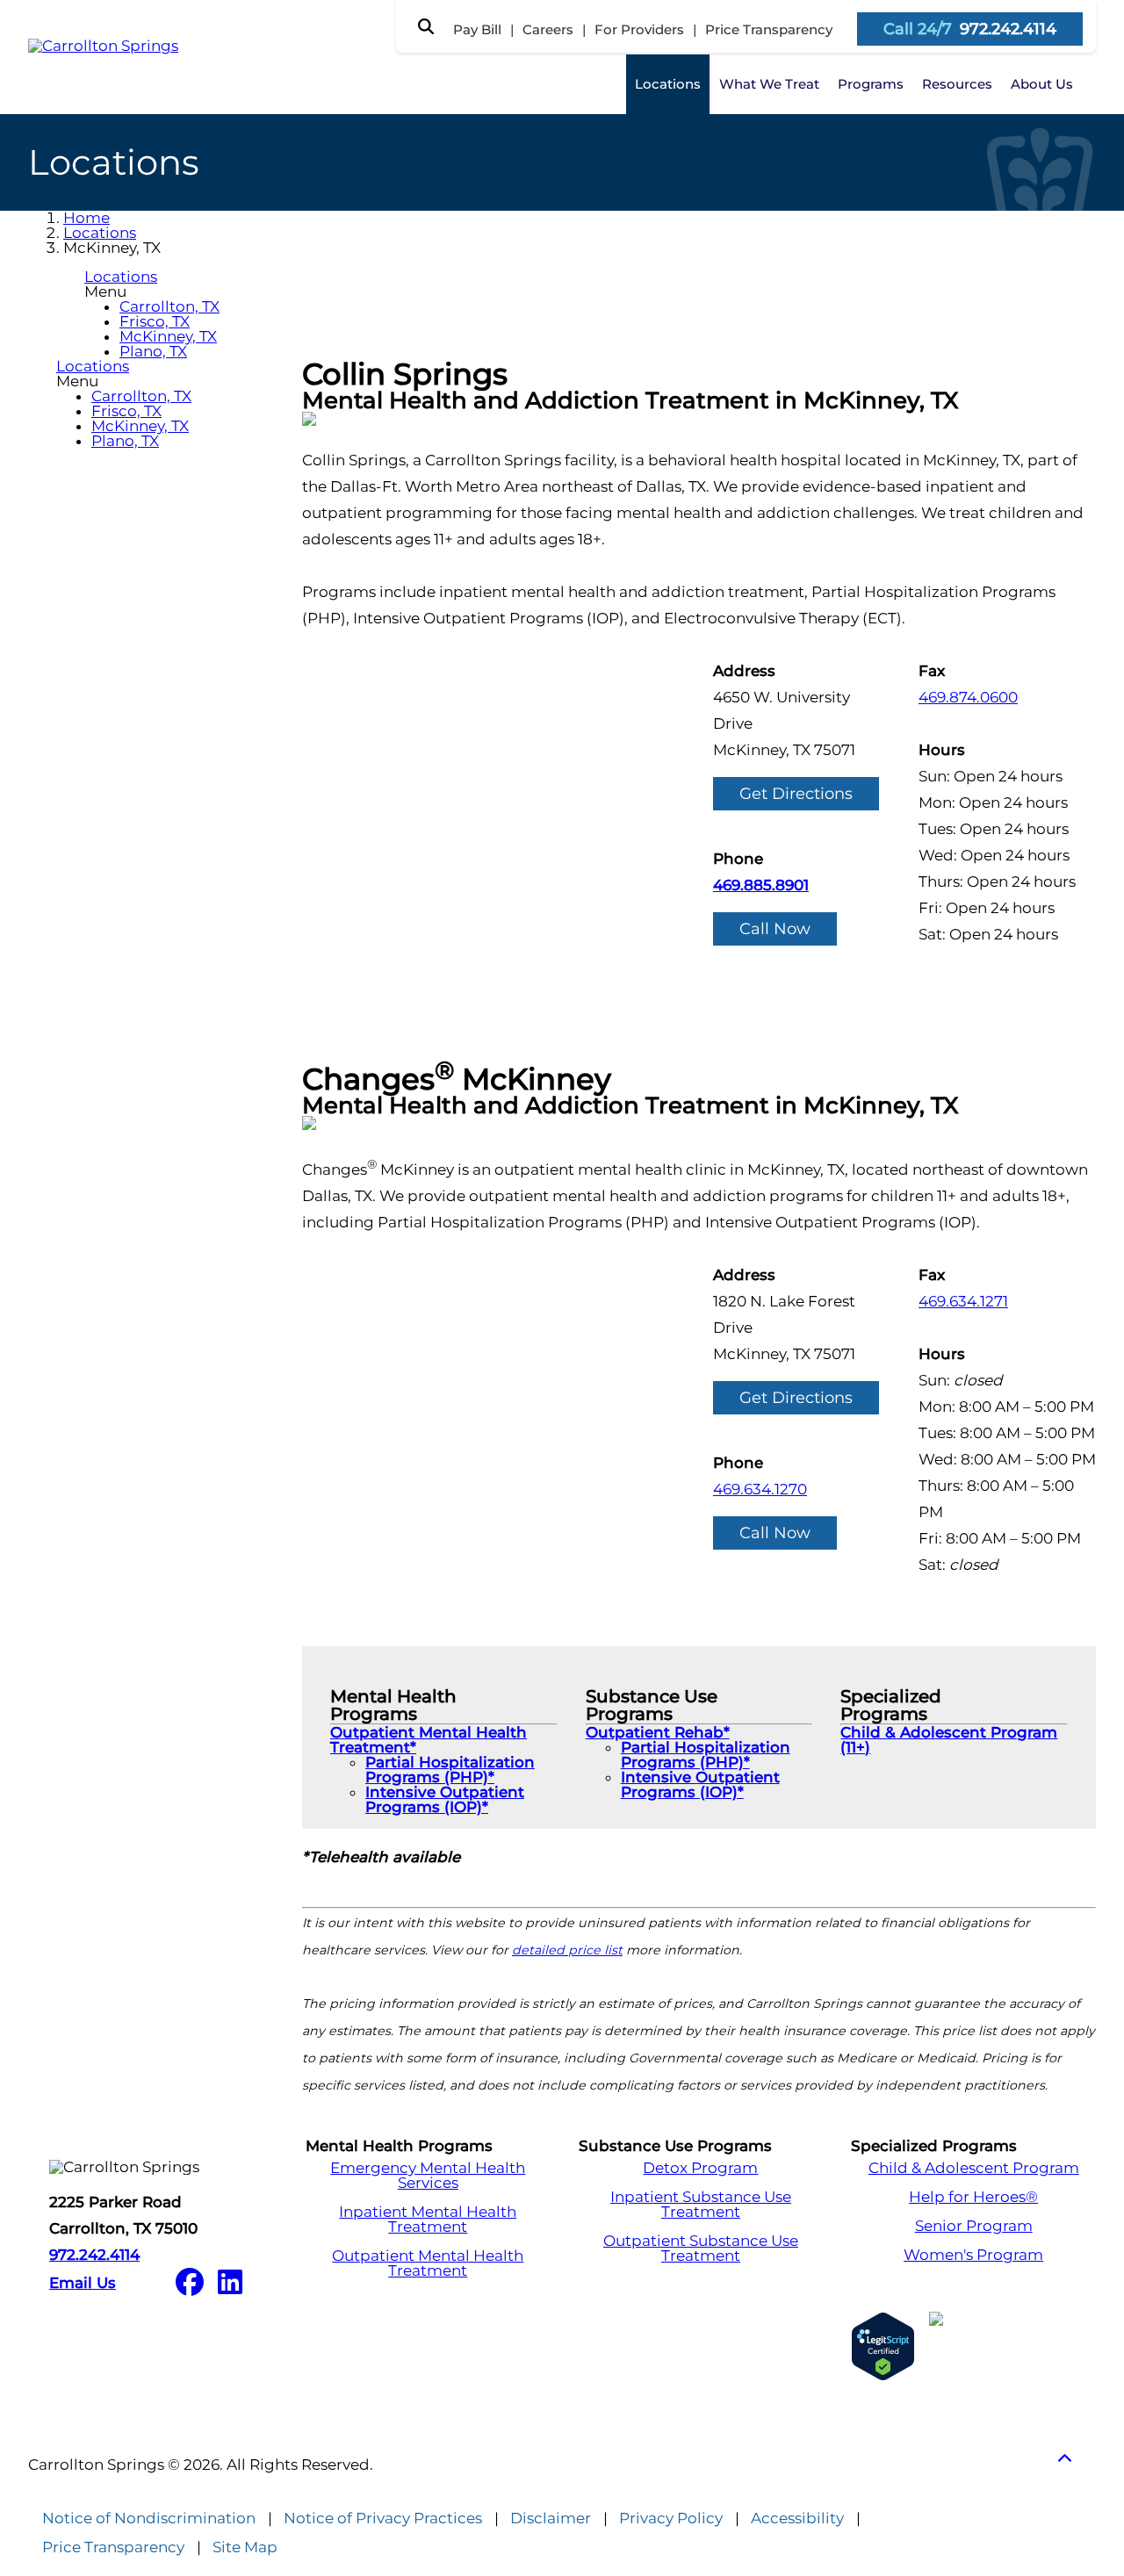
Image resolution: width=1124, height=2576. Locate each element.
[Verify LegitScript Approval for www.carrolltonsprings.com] (883, 2346)
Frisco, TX (155, 321)
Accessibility (797, 2518)
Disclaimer (551, 2518)
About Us (1042, 84)
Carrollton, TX (169, 306)
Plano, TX (153, 351)
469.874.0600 (968, 697)
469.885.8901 (761, 885)
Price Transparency (769, 29)
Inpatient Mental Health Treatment (428, 2220)
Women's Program (973, 2255)
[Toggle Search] (426, 26)
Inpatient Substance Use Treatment (701, 2205)
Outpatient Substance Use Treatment (701, 2249)
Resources (957, 84)
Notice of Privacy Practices (383, 2518)
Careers (548, 29)
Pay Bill (477, 29)
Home (86, 218)
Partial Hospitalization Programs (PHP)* (450, 1770)
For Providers (639, 29)
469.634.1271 (963, 1301)
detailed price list (567, 1950)
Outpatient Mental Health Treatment (428, 2263)
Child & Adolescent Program (974, 2168)
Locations (668, 84)
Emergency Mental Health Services (428, 2176)
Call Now (775, 929)
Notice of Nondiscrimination (149, 2518)
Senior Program (974, 2226)
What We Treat (769, 84)
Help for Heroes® (973, 2197)
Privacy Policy (671, 2518)
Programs (871, 84)
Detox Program (700, 2168)
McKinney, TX (168, 336)
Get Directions (796, 794)
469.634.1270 (760, 1489)
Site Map (245, 2547)
